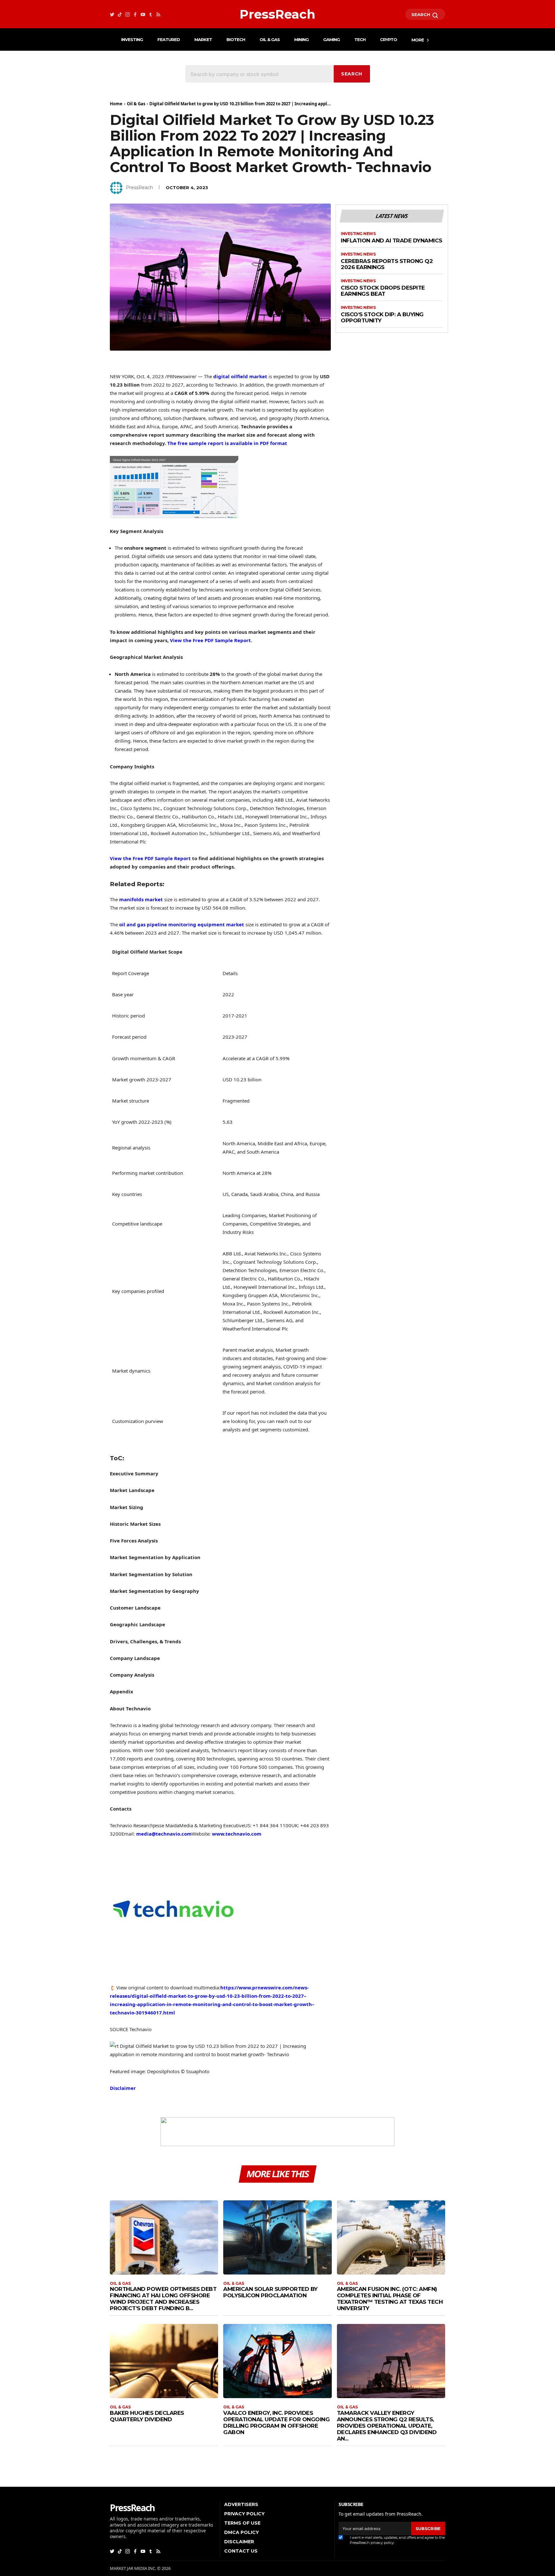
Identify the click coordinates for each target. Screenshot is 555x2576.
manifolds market (141, 899)
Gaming (331, 39)
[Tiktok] (120, 14)
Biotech (236, 39)
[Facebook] (135, 14)
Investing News (358, 234)
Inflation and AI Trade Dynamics (392, 241)
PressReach (139, 188)
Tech (360, 39)
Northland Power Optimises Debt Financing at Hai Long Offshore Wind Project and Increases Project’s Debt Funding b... (163, 2299)
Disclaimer (123, 2088)
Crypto (388, 39)
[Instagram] (128, 14)
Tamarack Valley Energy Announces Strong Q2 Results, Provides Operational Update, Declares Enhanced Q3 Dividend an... (387, 2426)
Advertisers (241, 2504)
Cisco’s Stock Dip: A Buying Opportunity (382, 318)
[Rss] (158, 14)
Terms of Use (242, 2523)
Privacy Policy (244, 2514)
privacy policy (382, 2543)
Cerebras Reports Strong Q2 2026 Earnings (387, 264)
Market (203, 39)
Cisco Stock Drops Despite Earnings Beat (383, 291)
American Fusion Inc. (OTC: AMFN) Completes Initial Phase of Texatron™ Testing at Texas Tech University (390, 2299)
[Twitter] (112, 14)
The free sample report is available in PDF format (227, 443)
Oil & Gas (270, 39)
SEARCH (421, 14)
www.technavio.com (237, 1834)
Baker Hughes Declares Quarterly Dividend (147, 2416)
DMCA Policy (242, 2532)
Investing (132, 39)
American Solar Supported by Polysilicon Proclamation (270, 2292)
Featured (169, 39)
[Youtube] (143, 14)
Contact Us (241, 2551)
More (418, 40)
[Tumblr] (151, 14)
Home (116, 104)
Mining (301, 39)
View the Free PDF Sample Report (210, 640)
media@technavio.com (164, 1834)
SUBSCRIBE (428, 2528)
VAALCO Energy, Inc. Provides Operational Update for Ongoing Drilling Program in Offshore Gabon (276, 2423)
